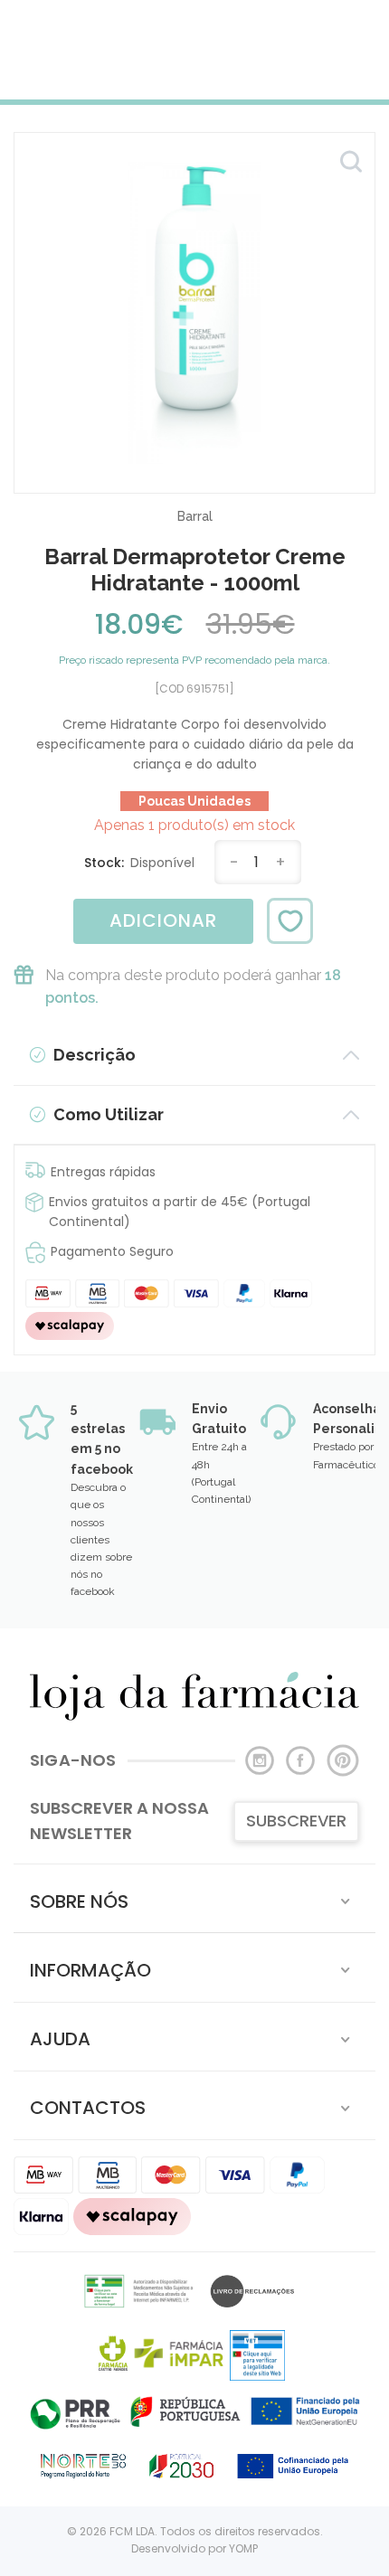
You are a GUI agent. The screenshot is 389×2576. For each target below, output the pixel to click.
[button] (194, 1898)
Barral (195, 516)
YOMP (243, 2548)
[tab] (194, 1898)
